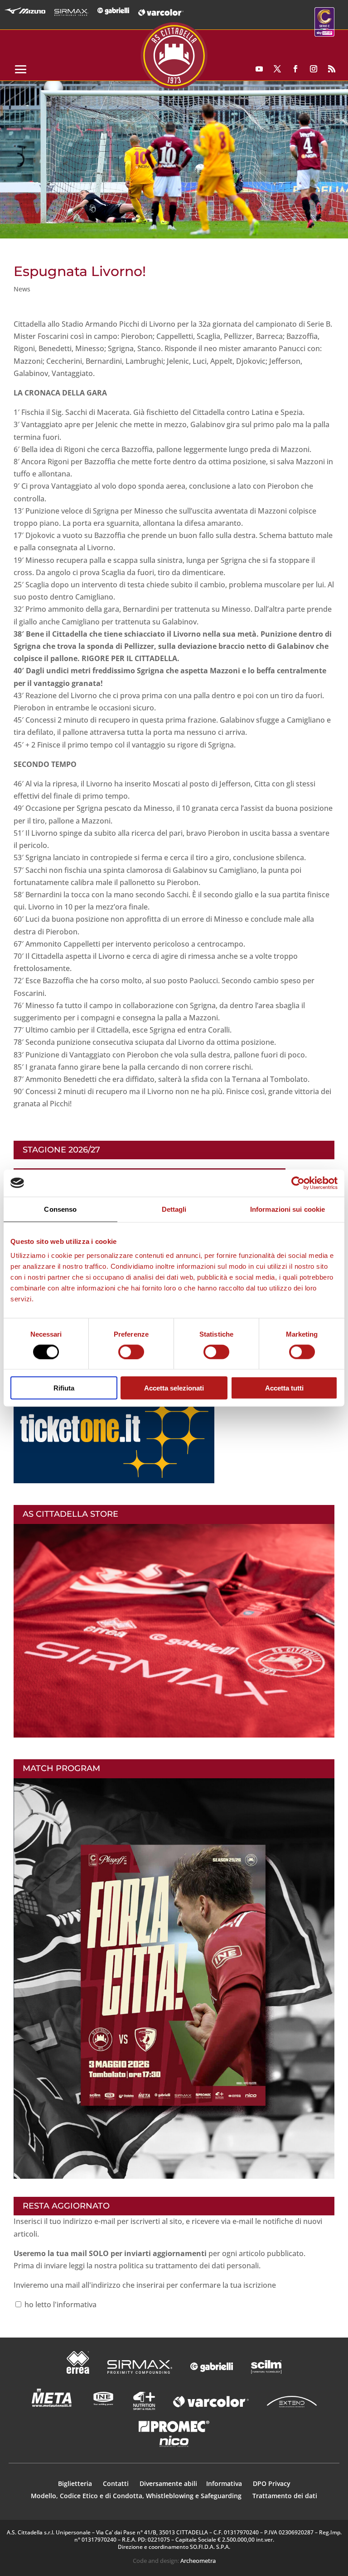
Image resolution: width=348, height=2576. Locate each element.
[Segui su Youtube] (259, 69)
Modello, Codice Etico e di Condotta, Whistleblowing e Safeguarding (136, 2496)
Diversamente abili (168, 2483)
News (22, 289)
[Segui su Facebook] (295, 69)
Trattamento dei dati (285, 2496)
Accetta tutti (284, 1388)
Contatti (117, 2483)
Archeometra (198, 2561)
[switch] (131, 1352)
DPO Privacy (272, 2483)
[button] (174, 160)
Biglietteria (75, 2483)
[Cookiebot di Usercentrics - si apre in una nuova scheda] (298, 1183)
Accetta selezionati (174, 1388)
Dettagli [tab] (174, 1209)
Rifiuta (64, 1388)
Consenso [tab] (60, 1209)
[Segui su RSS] (332, 69)
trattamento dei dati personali (207, 2266)
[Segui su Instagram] (314, 69)
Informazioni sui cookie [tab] (288, 1209)
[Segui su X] (277, 69)
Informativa (225, 2483)
